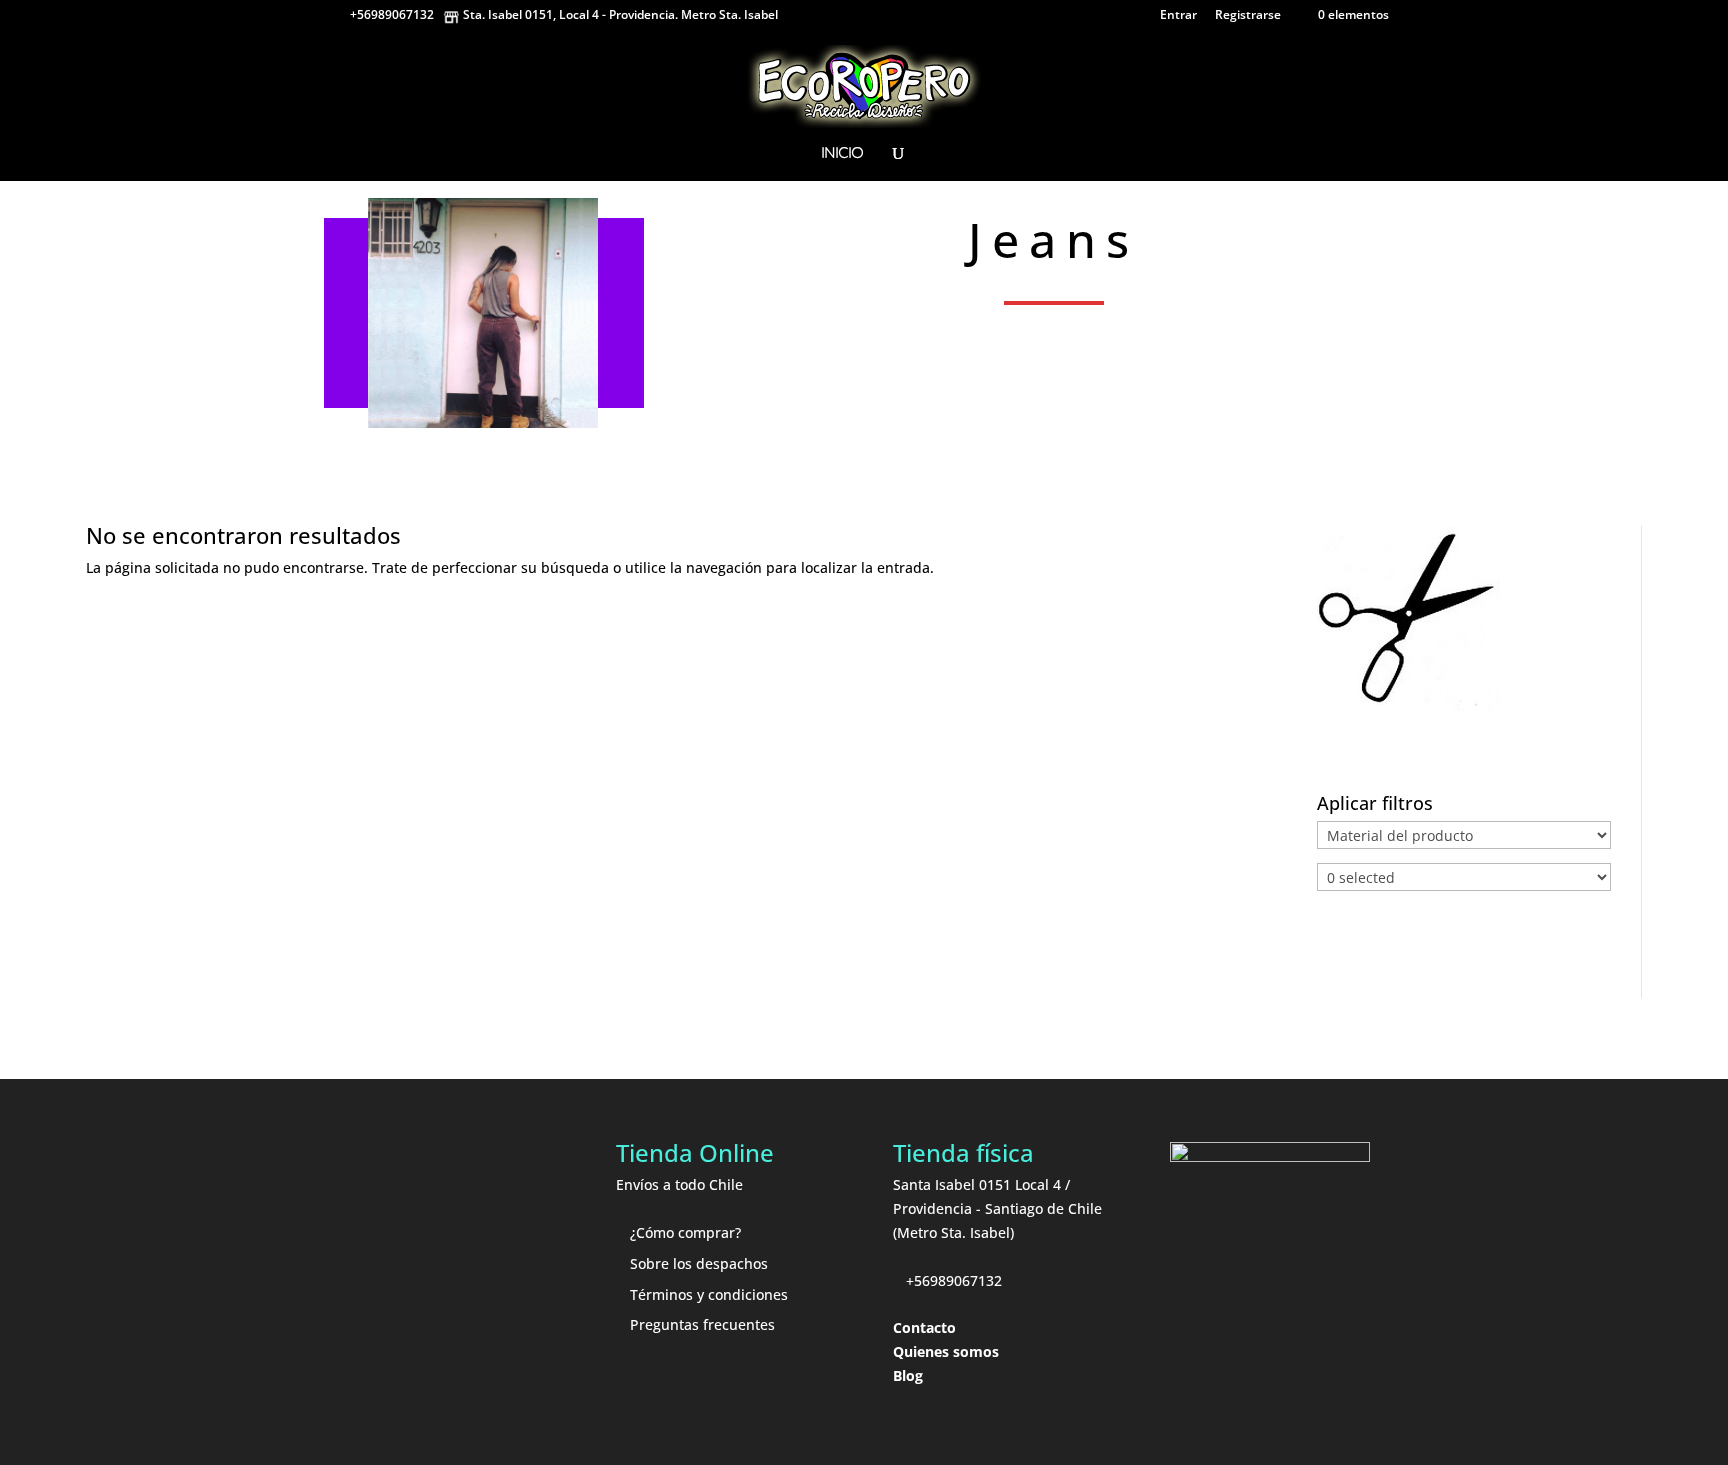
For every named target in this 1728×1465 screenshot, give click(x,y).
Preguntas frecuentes (702, 1324)
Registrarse (1248, 16)
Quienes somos (946, 1351)
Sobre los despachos (699, 1263)
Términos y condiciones (709, 1294)
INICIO (842, 154)
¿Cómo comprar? (685, 1232)
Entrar (1178, 16)
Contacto (924, 1327)
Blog (908, 1375)
